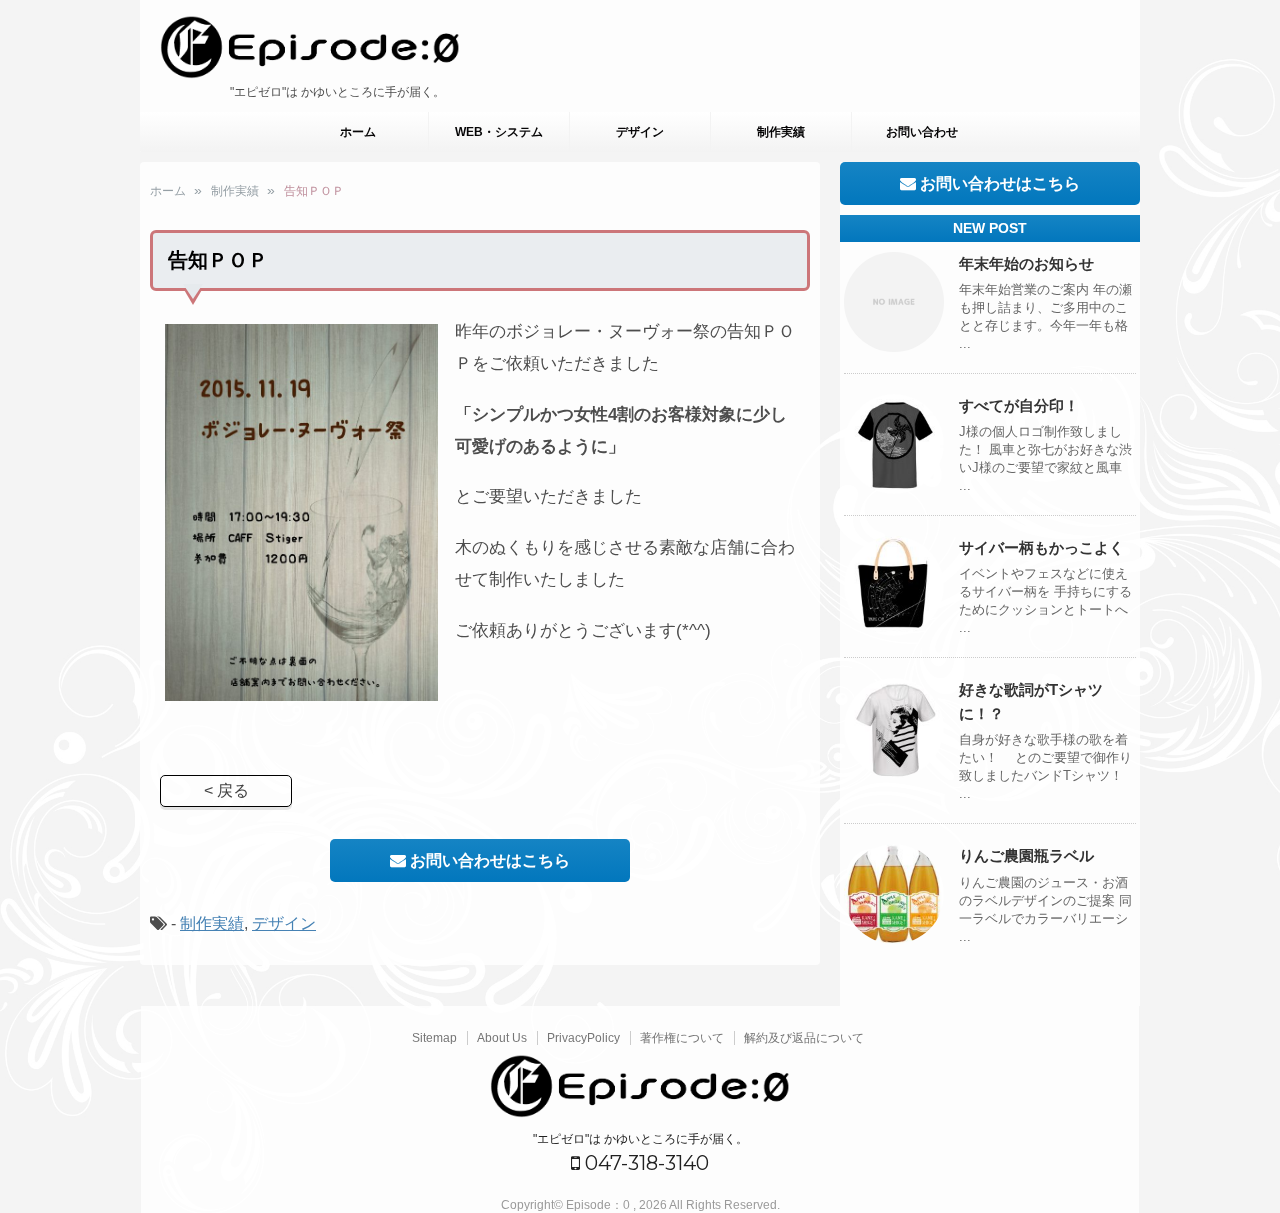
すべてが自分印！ (1019, 405)
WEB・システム (499, 132)
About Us (502, 1038)
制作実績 (781, 132)
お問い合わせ (922, 132)
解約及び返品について (804, 1038)
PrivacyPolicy (583, 1038)
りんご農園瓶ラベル (1026, 855)
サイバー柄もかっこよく (1041, 547)
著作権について (682, 1038)
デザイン (640, 132)
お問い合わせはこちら (488, 860)
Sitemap (434, 1038)
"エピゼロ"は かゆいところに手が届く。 (640, 1139)
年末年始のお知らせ (1026, 263)
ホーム (358, 132)
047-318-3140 (644, 1163)
